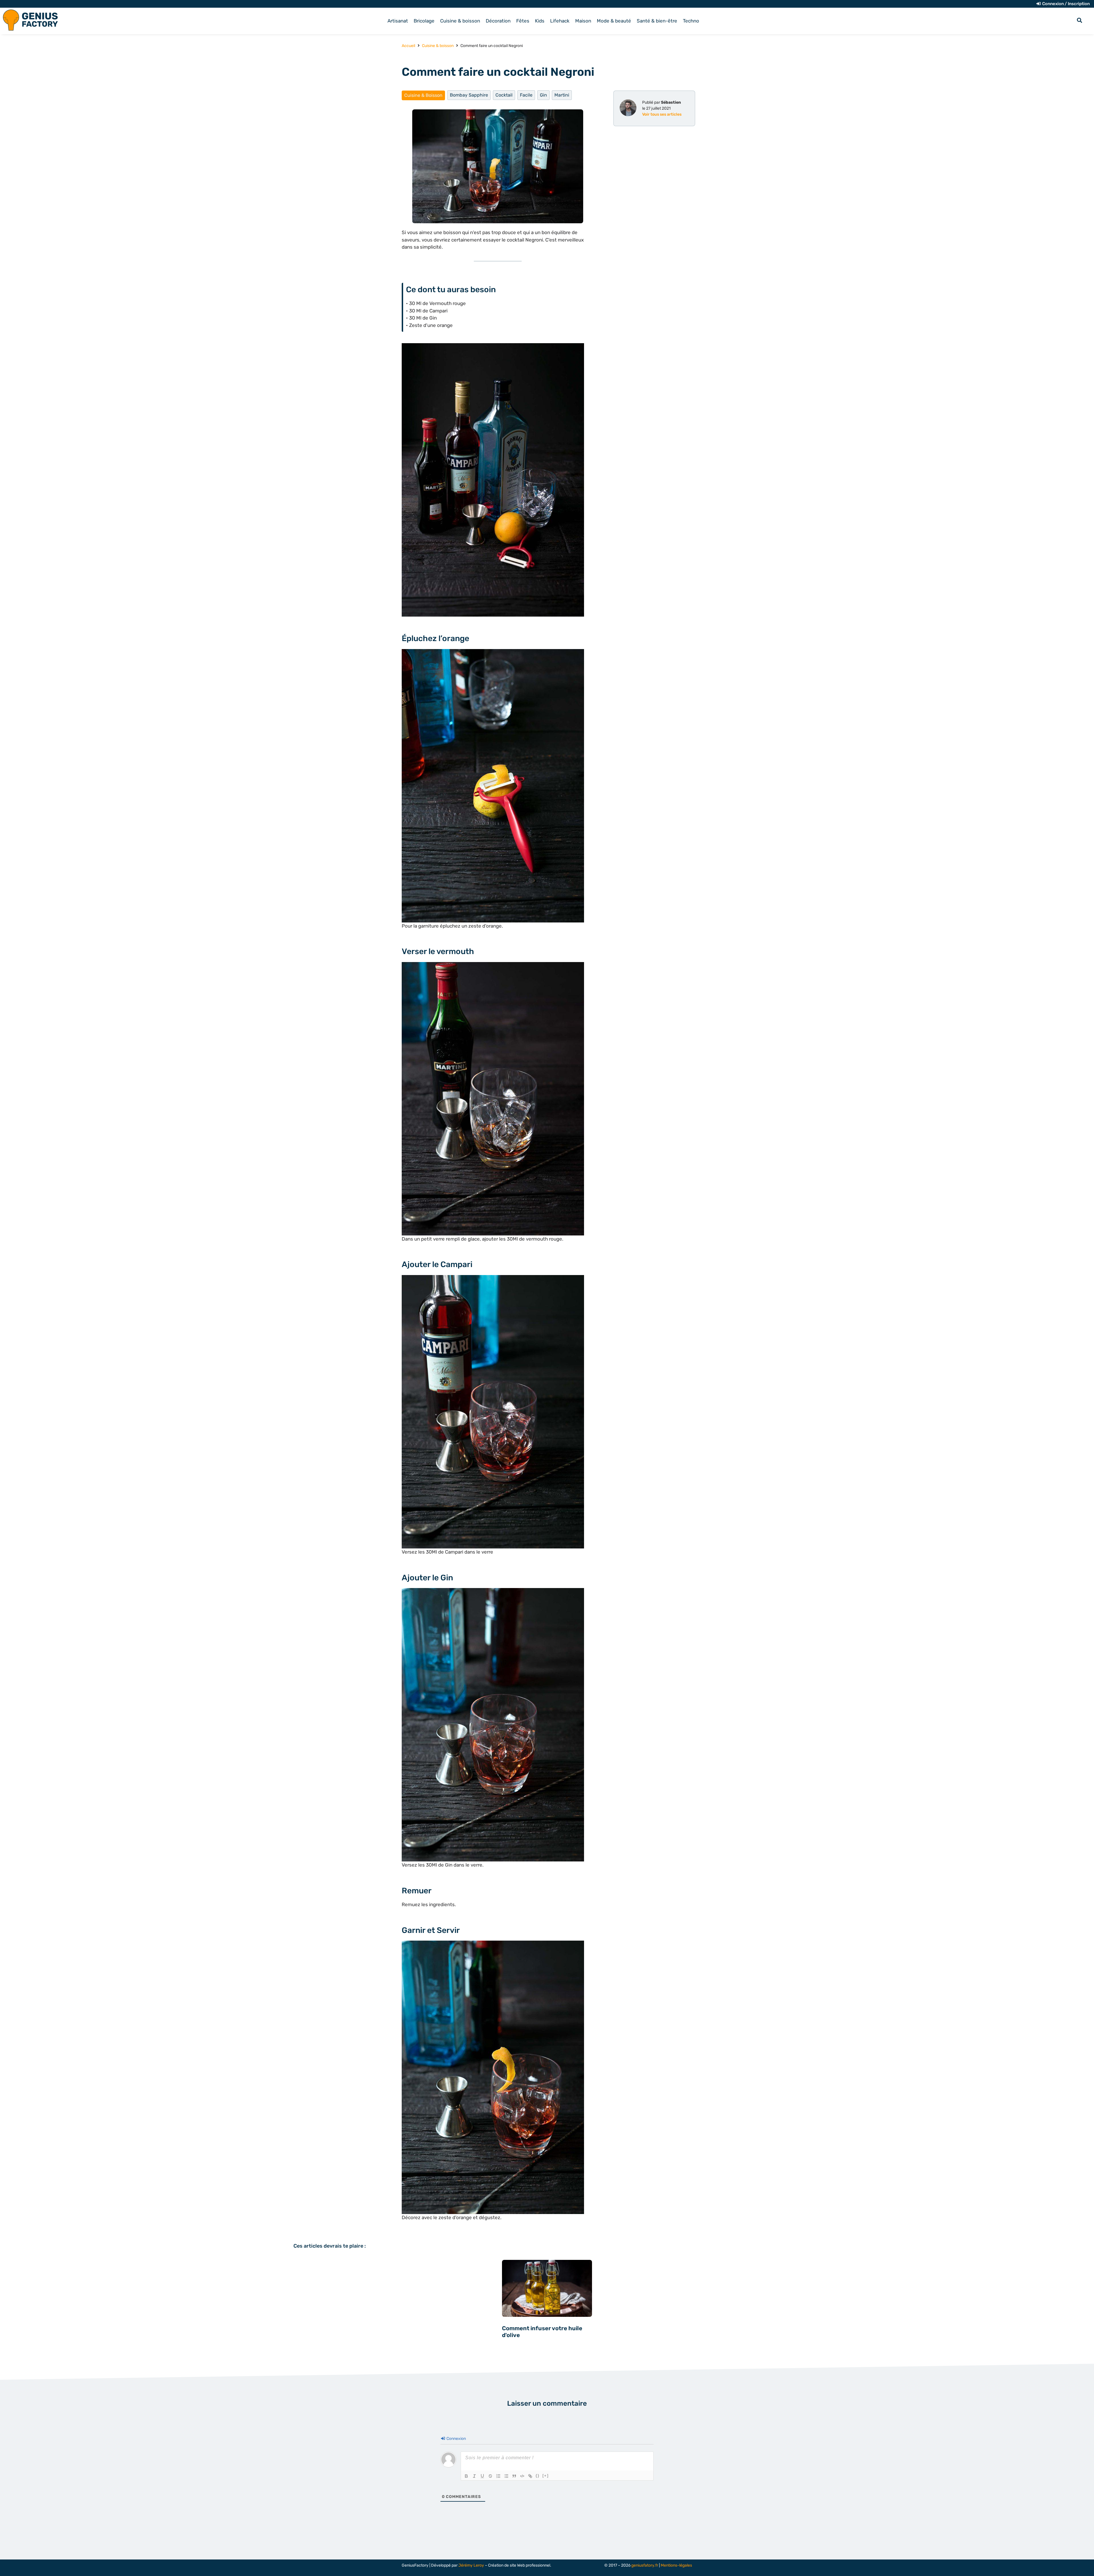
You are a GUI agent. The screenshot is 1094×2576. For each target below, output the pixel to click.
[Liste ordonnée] (498, 2476)
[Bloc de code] (522, 2476)
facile (526, 95)
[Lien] (530, 2476)
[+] (546, 2476)
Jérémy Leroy (471, 2565)
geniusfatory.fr (645, 2565)
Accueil (408, 46)
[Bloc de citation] (514, 2476)
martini (562, 95)
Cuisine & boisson (438, 46)
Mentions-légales (676, 2565)
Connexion (456, 2439)
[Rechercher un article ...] (1079, 21)
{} (538, 2476)
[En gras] (466, 2476)
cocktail (504, 95)
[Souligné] (482, 2476)
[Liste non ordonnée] (506, 2476)
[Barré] (490, 2476)
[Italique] (474, 2476)
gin (543, 95)
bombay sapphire (469, 95)
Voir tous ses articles (662, 114)
